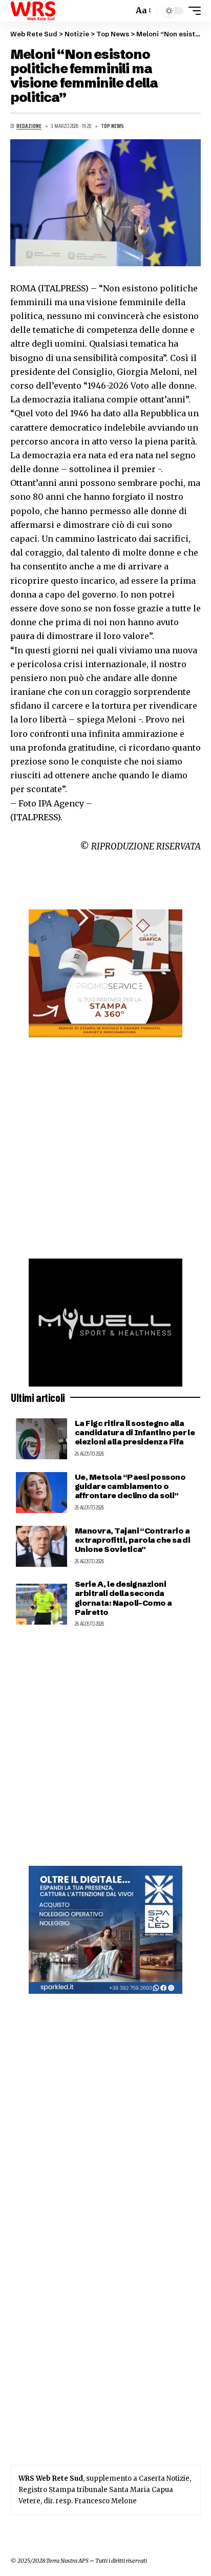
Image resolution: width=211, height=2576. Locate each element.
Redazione (29, 126)
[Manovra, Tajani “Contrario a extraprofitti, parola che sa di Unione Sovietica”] (41, 1546)
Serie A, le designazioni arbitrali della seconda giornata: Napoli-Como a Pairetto (123, 1598)
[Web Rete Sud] (33, 11)
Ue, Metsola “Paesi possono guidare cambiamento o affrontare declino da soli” (130, 1486)
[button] (123, 11)
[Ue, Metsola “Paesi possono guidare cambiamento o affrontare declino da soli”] (41, 1493)
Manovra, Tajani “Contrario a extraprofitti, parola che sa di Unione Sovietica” (132, 1540)
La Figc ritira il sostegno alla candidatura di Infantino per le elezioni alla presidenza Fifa (135, 1432)
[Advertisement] (105, 1148)
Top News (112, 126)
